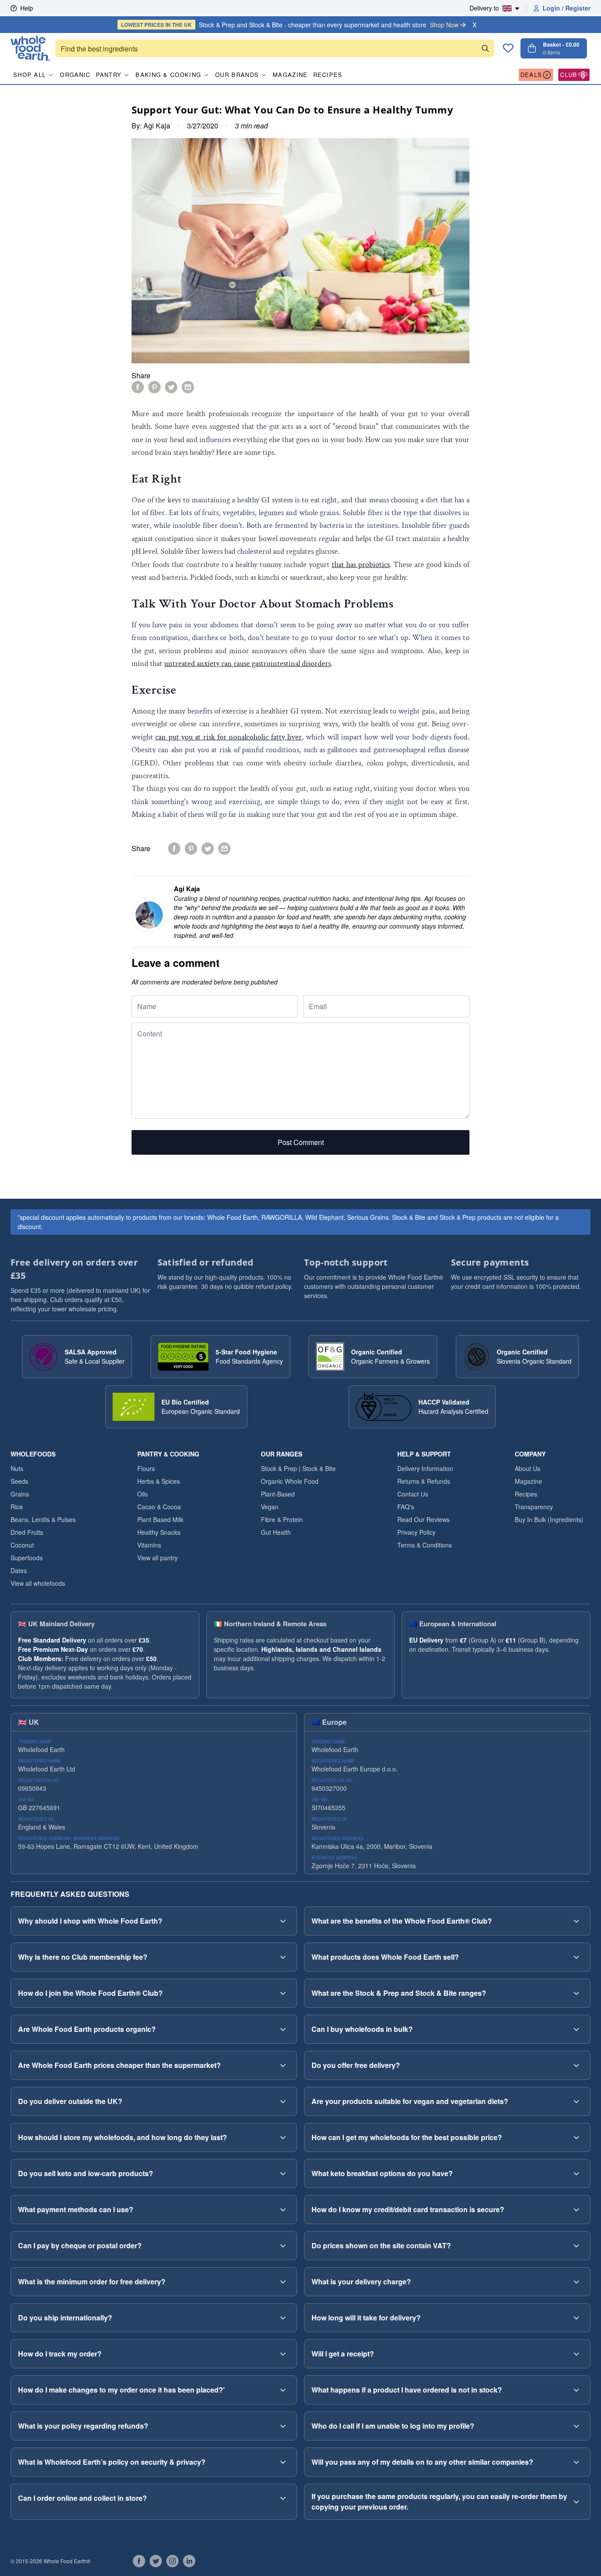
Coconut (22, 1545)
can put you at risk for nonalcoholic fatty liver (229, 737)
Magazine (290, 75)
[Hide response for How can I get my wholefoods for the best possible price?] (576, 2137)
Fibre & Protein (282, 1519)
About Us (528, 1468)
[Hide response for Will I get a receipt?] (576, 2354)
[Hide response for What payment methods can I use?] (283, 2210)
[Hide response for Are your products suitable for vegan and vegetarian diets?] (576, 2101)
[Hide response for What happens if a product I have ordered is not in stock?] (576, 2390)
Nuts (17, 1468)
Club (569, 75)
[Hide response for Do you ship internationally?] (283, 2318)
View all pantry (158, 1558)
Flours (146, 1468)
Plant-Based (278, 1494)
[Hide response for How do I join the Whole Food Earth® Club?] (283, 1993)
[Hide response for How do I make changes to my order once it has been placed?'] (283, 2390)
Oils (143, 1494)
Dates (19, 1570)
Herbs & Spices (159, 1481)
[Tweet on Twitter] (171, 387)
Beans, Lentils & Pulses (43, 1519)
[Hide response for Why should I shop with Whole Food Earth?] (283, 1921)
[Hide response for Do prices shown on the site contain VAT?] (576, 2246)
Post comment (301, 1142)
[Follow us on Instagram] (172, 2561)
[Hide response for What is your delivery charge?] (576, 2282)
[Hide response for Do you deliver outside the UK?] (283, 2101)
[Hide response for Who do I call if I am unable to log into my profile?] (576, 2426)
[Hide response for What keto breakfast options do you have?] (576, 2173)
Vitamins (149, 1545)
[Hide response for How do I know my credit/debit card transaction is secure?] (576, 2210)
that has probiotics (361, 565)
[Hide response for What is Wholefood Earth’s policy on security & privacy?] (283, 2462)
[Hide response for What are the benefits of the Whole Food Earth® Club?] (576, 1921)
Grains (20, 1494)
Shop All (29, 75)
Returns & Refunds (424, 1481)
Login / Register (566, 8)
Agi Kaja (157, 126)
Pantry (109, 75)
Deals (531, 75)
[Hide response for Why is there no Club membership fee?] (283, 1957)
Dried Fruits (27, 1532)
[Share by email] (188, 387)
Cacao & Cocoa (159, 1507)
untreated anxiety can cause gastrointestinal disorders (247, 664)
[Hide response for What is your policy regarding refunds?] (283, 2426)
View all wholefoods (38, 1583)
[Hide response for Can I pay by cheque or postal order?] (283, 2246)
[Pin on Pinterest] (154, 387)
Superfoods (27, 1558)
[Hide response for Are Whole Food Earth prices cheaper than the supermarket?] (283, 2065)
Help (27, 8)
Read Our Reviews (423, 1519)
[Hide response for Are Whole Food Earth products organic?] (283, 2029)
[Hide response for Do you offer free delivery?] (576, 2065)
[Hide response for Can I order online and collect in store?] (283, 2498)
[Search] (485, 48)
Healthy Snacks (159, 1532)
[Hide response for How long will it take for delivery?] (576, 2318)
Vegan (270, 1507)
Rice (17, 1507)
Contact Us (413, 1494)
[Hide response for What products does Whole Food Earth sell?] (576, 1957)
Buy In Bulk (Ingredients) (549, 1519)
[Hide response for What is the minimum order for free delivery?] (283, 2282)
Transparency (534, 1507)
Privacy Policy (416, 1532)
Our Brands (237, 75)
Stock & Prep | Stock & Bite (298, 1468)
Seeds (19, 1481)
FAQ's (406, 1507)
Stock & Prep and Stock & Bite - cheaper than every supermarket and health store (290, 25)
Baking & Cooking (168, 75)
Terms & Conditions (425, 1545)
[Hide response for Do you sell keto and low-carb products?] (283, 2173)
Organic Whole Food (290, 1481)
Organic (75, 75)
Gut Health (276, 1532)
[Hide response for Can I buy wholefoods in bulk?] (576, 2029)
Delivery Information (425, 1468)
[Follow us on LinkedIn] (189, 2561)
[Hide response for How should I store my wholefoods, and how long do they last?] (283, 2137)
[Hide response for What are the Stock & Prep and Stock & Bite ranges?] (576, 1993)
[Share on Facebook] (138, 387)
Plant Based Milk (160, 1519)
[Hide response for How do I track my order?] (283, 2354)
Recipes (328, 75)
